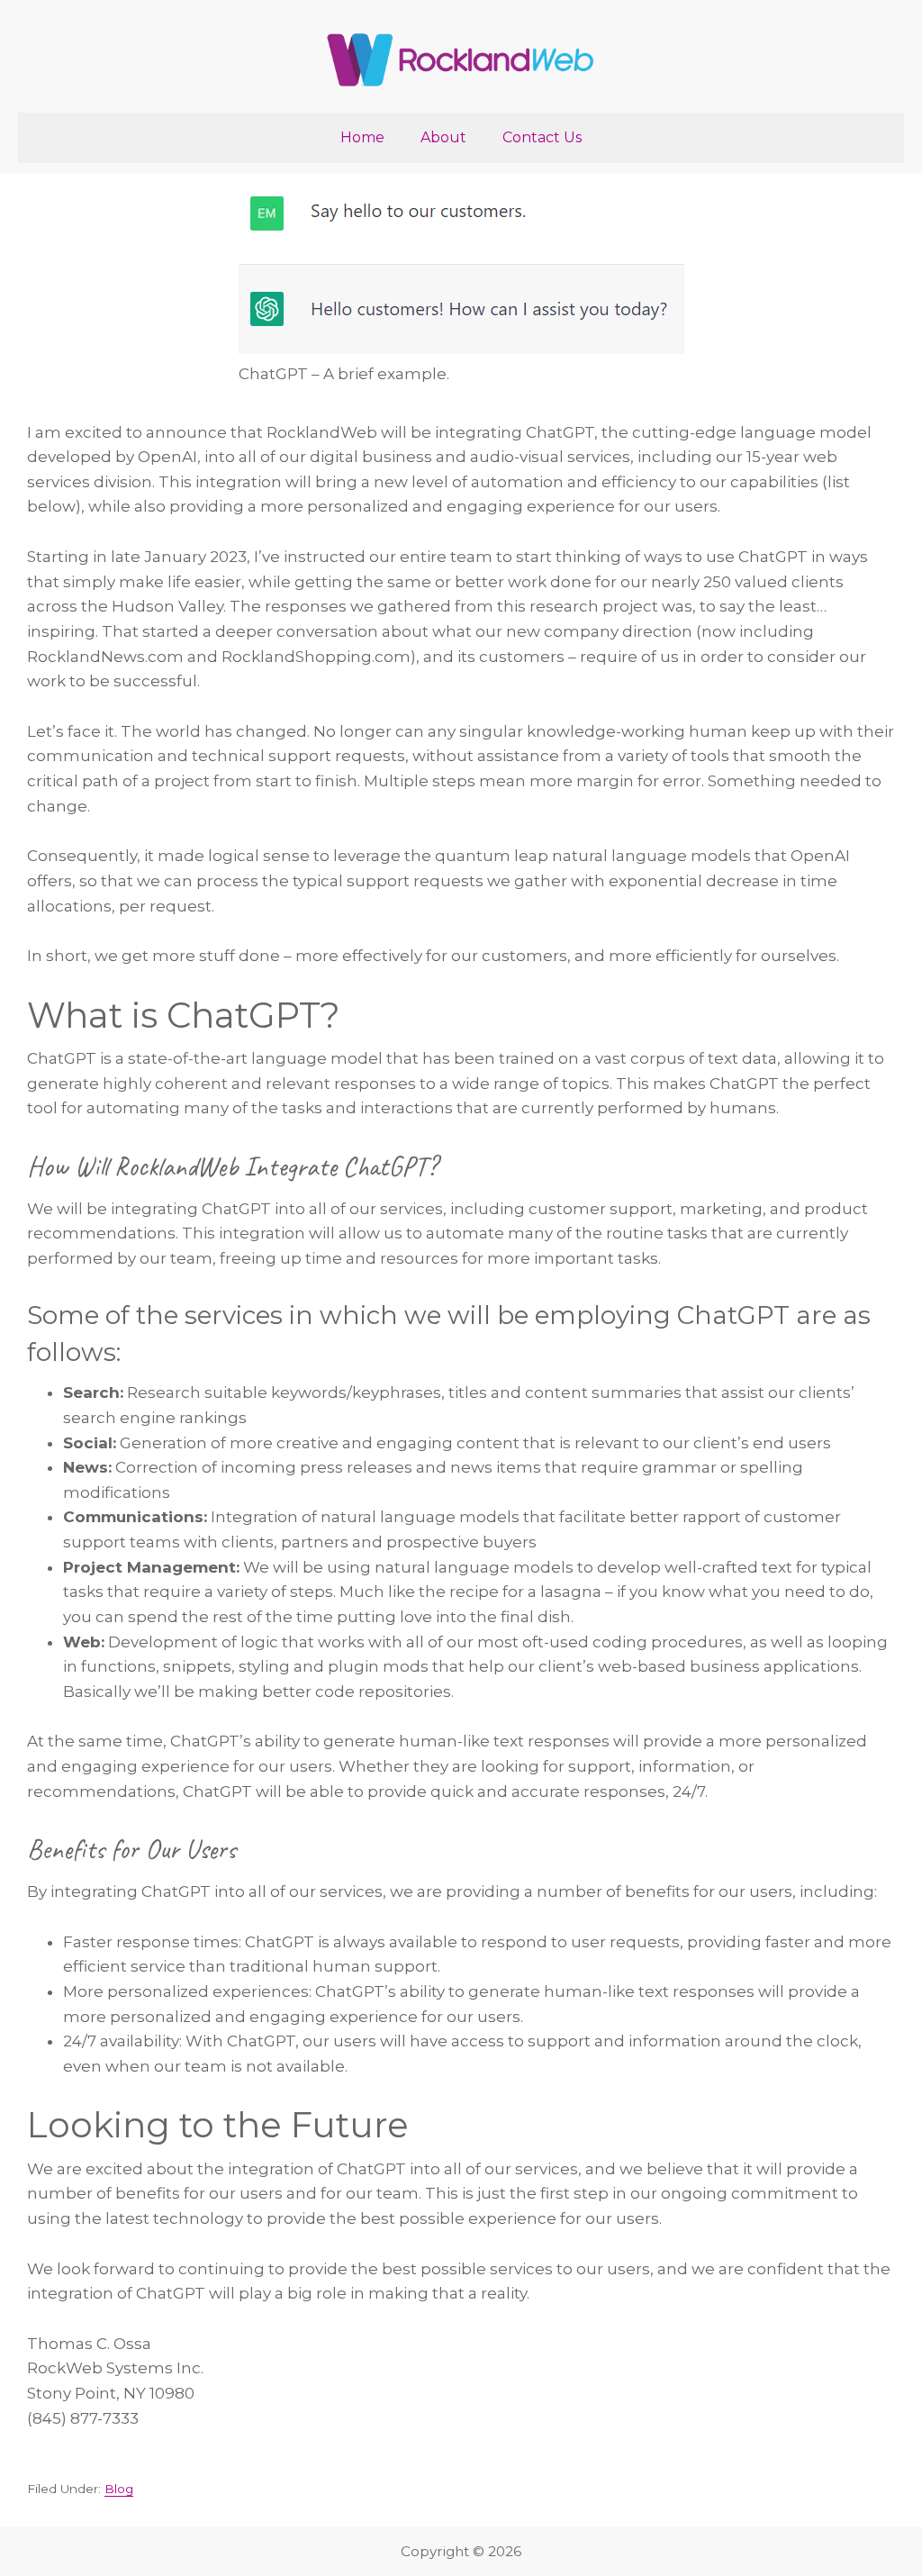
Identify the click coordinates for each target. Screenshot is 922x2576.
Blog (119, 2489)
